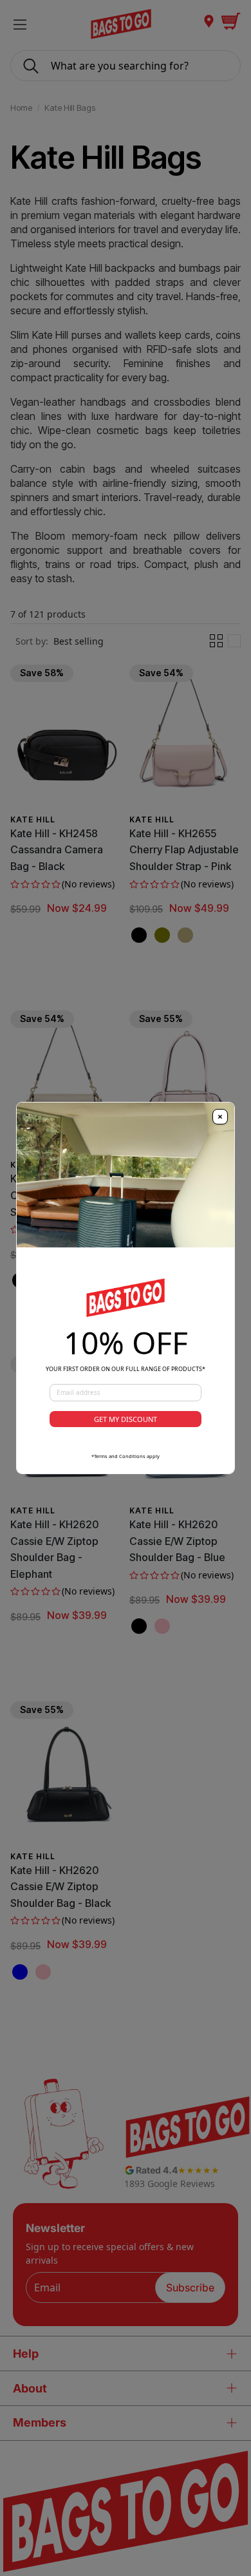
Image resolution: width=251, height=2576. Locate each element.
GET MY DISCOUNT (126, 1419)
